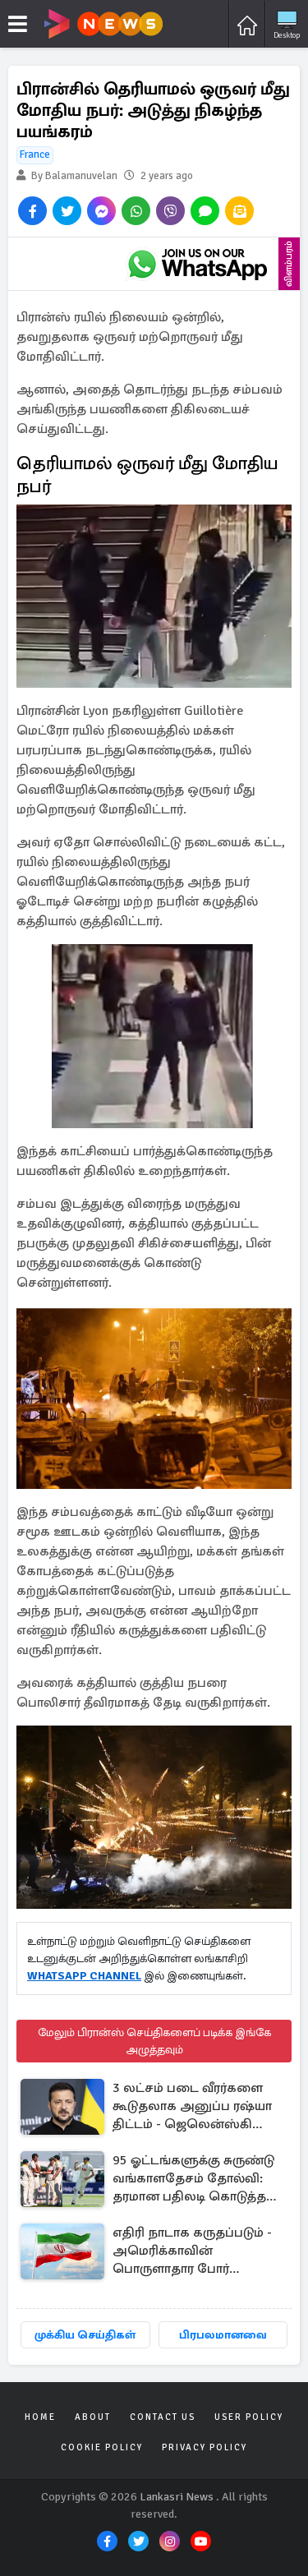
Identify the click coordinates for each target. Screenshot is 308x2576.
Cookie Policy (102, 2447)
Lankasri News (177, 2497)
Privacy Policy (205, 2447)
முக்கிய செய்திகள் (85, 2335)
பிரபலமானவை (223, 2335)
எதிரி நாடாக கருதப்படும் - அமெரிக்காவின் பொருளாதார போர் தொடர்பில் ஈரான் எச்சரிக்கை (192, 2252)
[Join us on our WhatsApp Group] (197, 264)
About (93, 2417)
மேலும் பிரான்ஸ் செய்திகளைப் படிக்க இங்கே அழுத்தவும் (154, 2041)
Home (40, 2417)
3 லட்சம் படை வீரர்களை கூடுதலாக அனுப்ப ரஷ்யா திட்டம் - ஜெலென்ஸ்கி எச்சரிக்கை (192, 2107)
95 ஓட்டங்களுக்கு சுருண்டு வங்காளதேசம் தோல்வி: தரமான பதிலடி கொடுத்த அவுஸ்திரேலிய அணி (193, 2180)
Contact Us (163, 2417)
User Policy (249, 2417)
